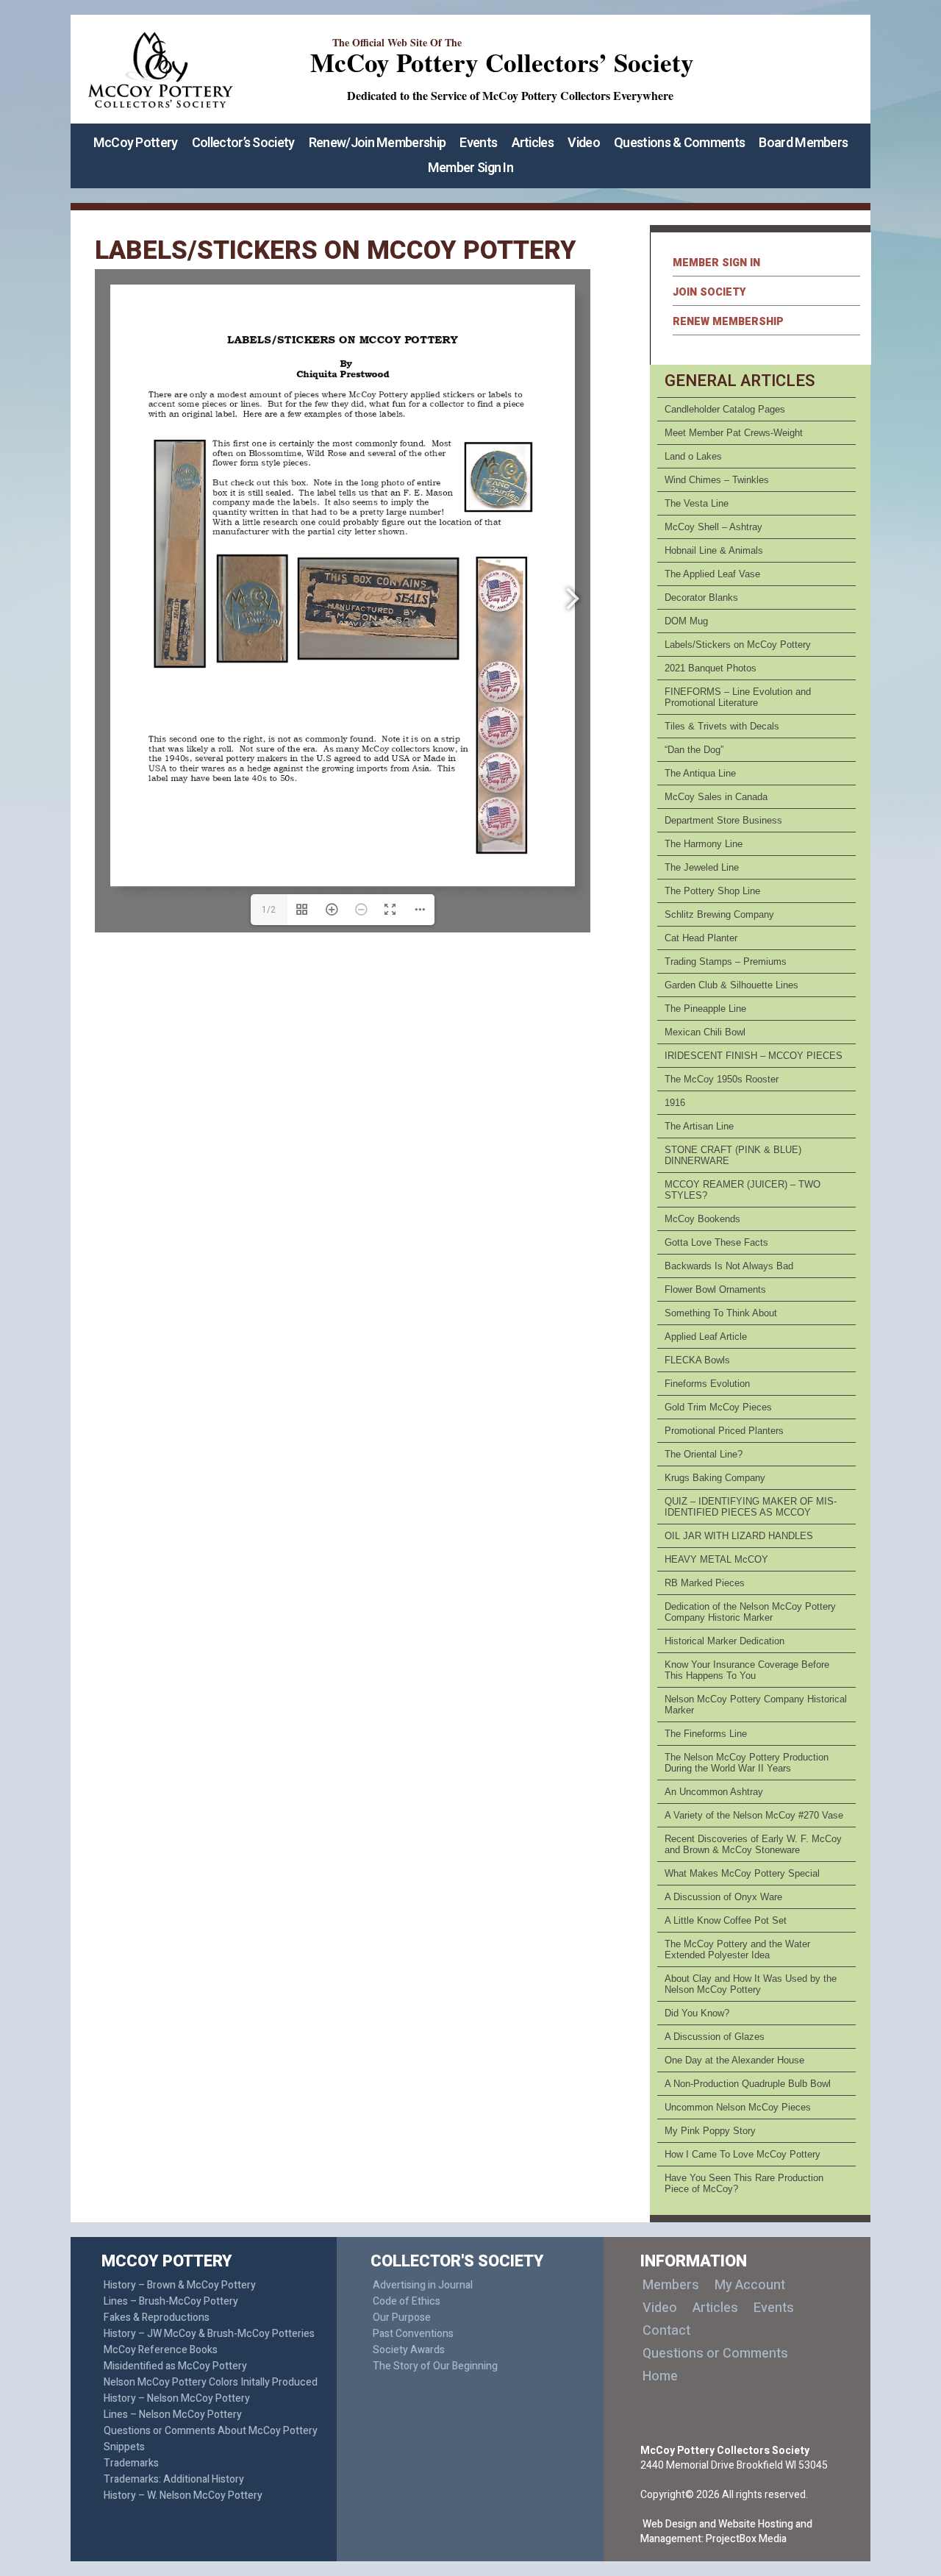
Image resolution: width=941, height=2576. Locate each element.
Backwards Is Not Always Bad (729, 1266)
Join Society (709, 292)
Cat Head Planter (701, 938)
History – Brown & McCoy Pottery (180, 2285)
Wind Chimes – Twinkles (717, 480)
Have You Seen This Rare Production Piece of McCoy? (744, 2183)
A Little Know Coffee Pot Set (726, 1920)
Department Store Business (723, 820)
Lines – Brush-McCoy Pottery (171, 2301)
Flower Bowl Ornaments (715, 1289)
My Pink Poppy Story (710, 2131)
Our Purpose (402, 2318)
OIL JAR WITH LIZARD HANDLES (739, 1536)
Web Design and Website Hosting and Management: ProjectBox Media (726, 2532)
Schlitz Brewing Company (719, 914)
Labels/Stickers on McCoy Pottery (738, 645)
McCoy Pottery (136, 143)
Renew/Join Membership (377, 143)
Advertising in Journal (423, 2285)
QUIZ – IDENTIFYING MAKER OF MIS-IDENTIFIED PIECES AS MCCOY (751, 1507)
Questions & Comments (679, 143)
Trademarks (131, 2463)
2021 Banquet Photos (711, 668)
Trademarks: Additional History (174, 2479)
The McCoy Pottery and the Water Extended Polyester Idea (737, 1949)
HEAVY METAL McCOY (716, 1559)
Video (584, 143)
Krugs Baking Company (715, 1478)
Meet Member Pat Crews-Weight (734, 433)
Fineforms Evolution (707, 1384)
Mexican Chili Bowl (705, 1032)
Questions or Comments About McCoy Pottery (211, 2431)
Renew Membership (728, 322)
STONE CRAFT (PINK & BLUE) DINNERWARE (733, 1155)
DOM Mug (686, 621)
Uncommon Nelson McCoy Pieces (738, 2107)
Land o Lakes (693, 456)
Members (671, 2285)
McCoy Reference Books (161, 2350)
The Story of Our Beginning (435, 2366)
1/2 (269, 910)
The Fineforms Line (706, 1734)
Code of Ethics (407, 2301)
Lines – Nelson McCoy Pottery (173, 2415)
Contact (666, 2331)
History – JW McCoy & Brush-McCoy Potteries (209, 2334)
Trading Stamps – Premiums (726, 961)
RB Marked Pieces (705, 1583)
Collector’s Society (243, 143)
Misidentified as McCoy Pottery (175, 2366)
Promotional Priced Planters (724, 1431)
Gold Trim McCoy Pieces (718, 1407)
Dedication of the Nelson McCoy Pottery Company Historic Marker (750, 1612)
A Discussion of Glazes (715, 2037)
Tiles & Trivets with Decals (722, 726)
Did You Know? (697, 2013)
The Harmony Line (704, 844)
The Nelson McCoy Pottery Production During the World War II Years (747, 1763)
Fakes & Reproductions (157, 2318)
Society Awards (409, 2350)
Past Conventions (413, 2334)
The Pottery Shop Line (712, 891)
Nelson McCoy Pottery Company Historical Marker (756, 1705)
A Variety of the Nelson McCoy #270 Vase (754, 1815)
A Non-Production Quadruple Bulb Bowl (748, 2084)
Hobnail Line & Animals (714, 550)
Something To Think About (721, 1313)
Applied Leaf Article (706, 1337)
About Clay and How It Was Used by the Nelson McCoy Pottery (751, 1984)
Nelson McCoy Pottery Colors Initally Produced (211, 2382)
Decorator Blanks (701, 597)
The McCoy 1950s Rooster (722, 1079)
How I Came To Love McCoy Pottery (743, 2154)
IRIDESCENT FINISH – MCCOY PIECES (754, 1056)
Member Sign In (470, 168)
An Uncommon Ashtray (714, 1792)
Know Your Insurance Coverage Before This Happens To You (747, 1670)
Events (478, 143)
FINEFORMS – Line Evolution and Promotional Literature (738, 697)
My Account (750, 2285)
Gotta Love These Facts (716, 1242)
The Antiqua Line (700, 773)
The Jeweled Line (702, 867)
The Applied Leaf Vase (712, 574)
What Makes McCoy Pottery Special (742, 1873)
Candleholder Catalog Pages (725, 409)
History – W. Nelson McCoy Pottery (183, 2495)
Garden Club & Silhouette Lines (731, 985)
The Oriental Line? (704, 1454)
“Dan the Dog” (694, 750)
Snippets (124, 2447)
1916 (675, 1103)
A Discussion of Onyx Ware (723, 1897)
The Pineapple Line (705, 1009)
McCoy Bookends (702, 1219)
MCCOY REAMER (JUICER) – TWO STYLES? (743, 1190)
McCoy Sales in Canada (716, 797)
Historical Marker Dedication (724, 1641)
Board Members (803, 143)
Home (660, 2376)
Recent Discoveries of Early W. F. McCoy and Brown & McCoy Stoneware (753, 1844)
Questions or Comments (715, 2354)
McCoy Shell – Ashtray (713, 527)
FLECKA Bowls (697, 1360)
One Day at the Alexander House (734, 2060)
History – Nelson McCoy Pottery (177, 2398)
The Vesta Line (697, 503)
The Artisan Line (699, 1126)
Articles (533, 143)
